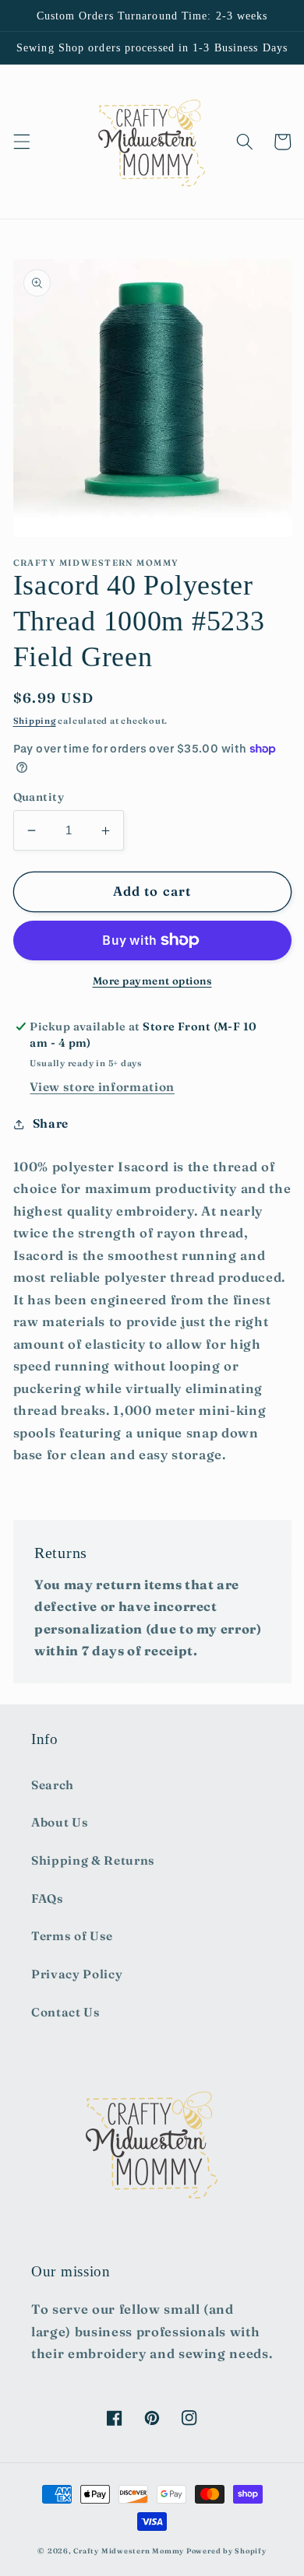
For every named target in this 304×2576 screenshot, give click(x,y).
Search (53, 1785)
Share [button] (51, 1123)
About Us (60, 1822)
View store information (102, 1087)
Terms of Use (72, 1936)
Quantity (39, 797)
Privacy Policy (77, 1974)
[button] (21, 142)
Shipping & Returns (93, 1860)
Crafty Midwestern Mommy (129, 2551)
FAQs (48, 1899)
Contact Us (66, 2012)
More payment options (152, 981)
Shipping (35, 721)
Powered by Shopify (226, 2551)
